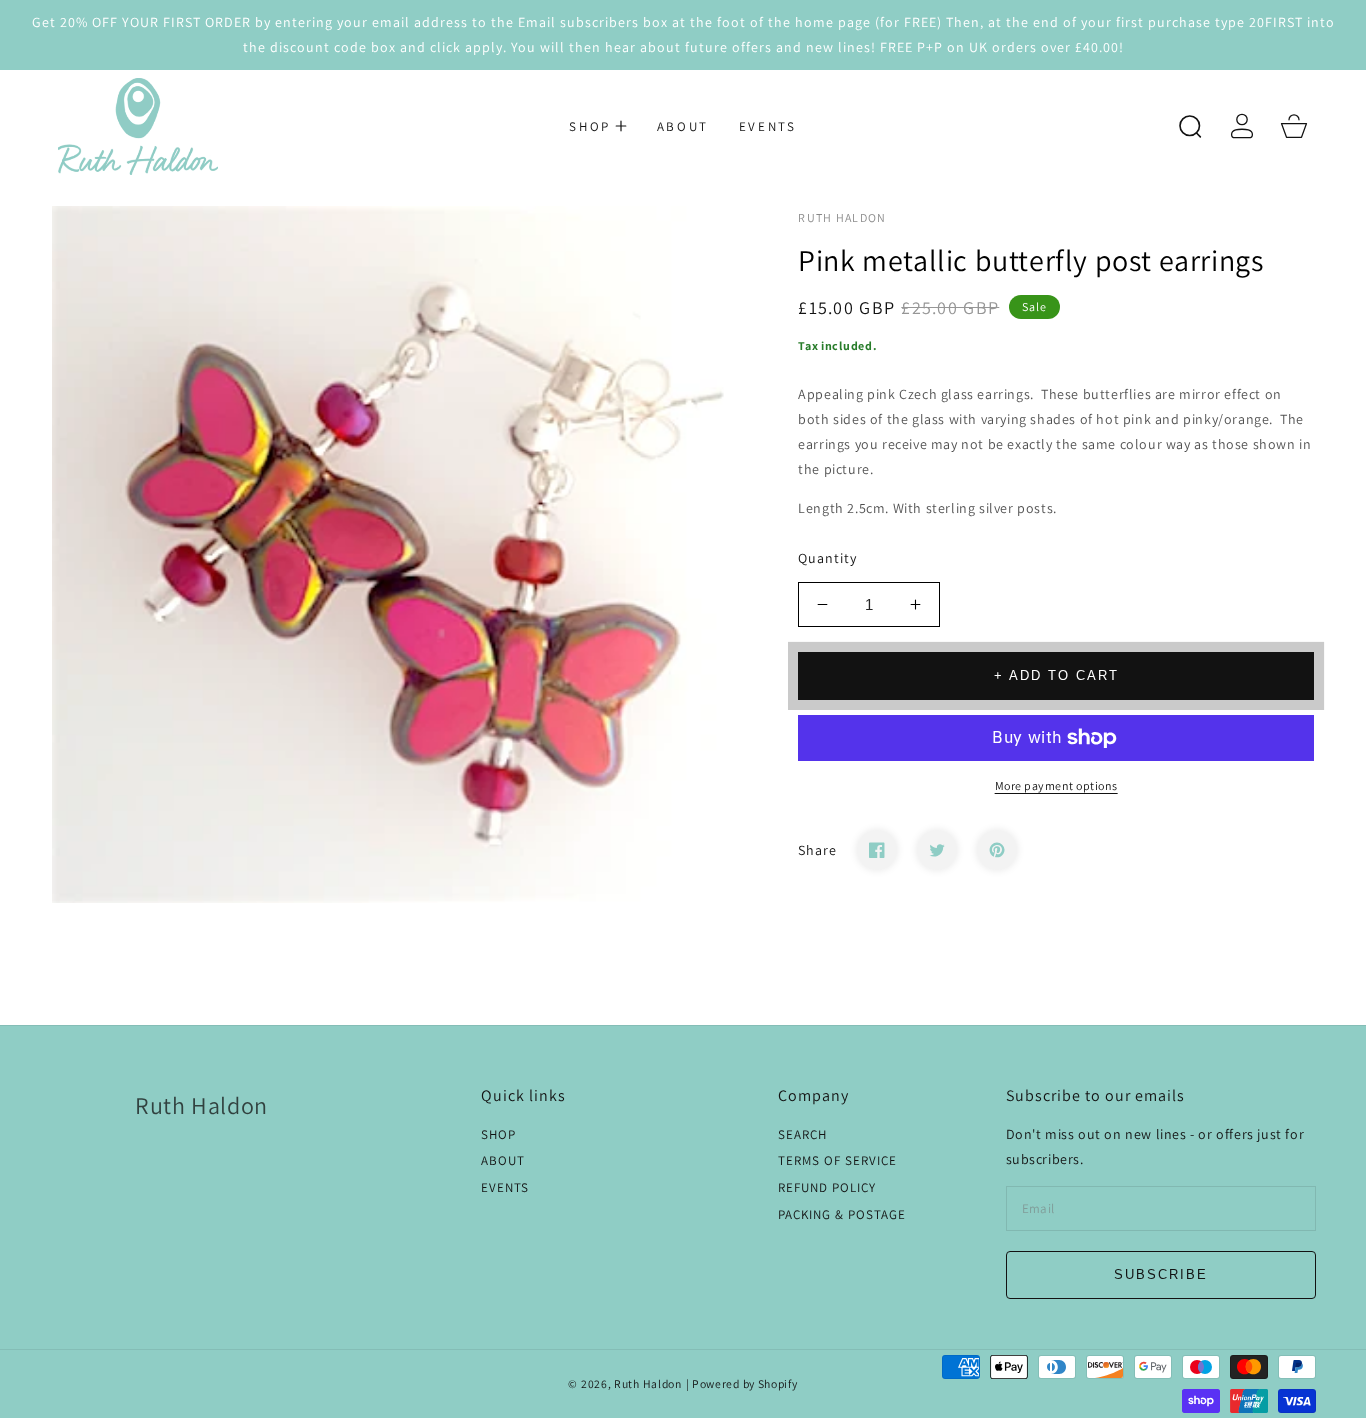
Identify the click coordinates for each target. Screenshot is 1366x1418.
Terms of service (837, 1161)
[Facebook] (877, 850)
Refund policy (827, 1188)
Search (802, 1135)
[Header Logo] (137, 126)
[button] (597, 126)
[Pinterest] (997, 850)
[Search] (1190, 126)
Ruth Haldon (648, 1383)
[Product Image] (400, 554)
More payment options (1056, 785)
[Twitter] (937, 850)
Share (817, 850)
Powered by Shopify (745, 1383)
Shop (498, 1135)
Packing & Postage (842, 1215)
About (503, 1161)
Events (505, 1188)
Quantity (827, 558)
